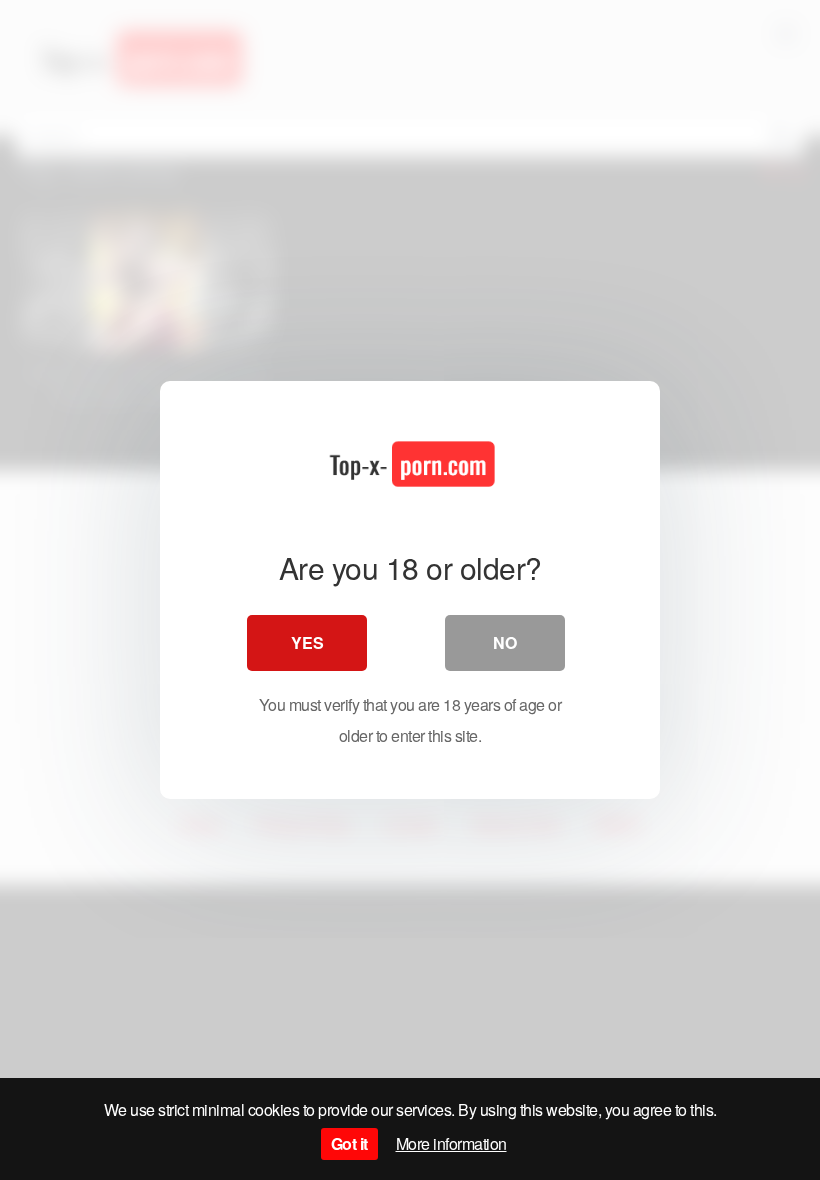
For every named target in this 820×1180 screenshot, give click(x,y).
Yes (307, 642)
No (505, 642)
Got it (349, 1143)
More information (451, 1143)
